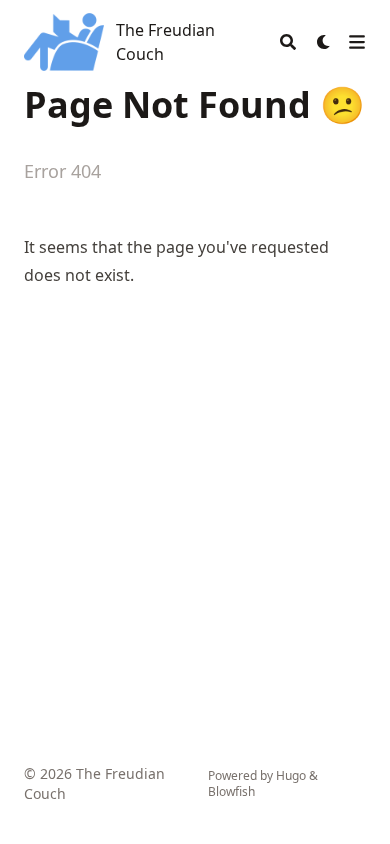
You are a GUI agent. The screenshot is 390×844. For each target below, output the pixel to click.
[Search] (288, 42)
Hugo (291, 775)
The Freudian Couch (165, 42)
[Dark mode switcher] (324, 42)
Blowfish (231, 791)
